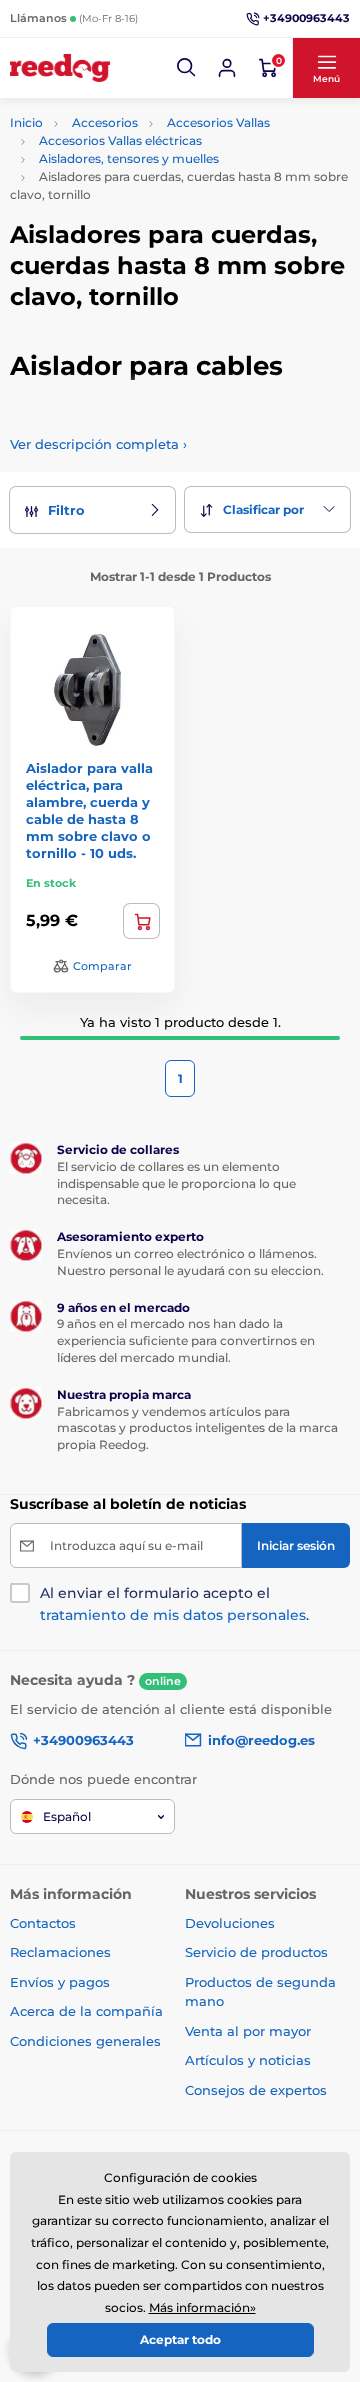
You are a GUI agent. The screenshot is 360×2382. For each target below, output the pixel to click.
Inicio (26, 122)
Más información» (202, 2307)
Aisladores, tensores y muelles (129, 158)
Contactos (43, 1923)
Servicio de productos (256, 1952)
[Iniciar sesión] (227, 68)
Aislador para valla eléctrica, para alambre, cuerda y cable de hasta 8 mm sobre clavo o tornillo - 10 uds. (89, 810)
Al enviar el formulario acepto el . (174, 1604)
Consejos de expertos (256, 2090)
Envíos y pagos (60, 1982)
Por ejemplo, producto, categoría (162, 132)
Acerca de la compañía (86, 2011)
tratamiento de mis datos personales (173, 1615)
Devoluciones (230, 1923)
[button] (187, 68)
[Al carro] (141, 921)
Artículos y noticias (248, 2060)
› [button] (98, 444)
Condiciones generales (85, 2041)
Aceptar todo (180, 2339)
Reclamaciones (60, 1952)
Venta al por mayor (248, 2031)
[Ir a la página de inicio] (60, 68)
